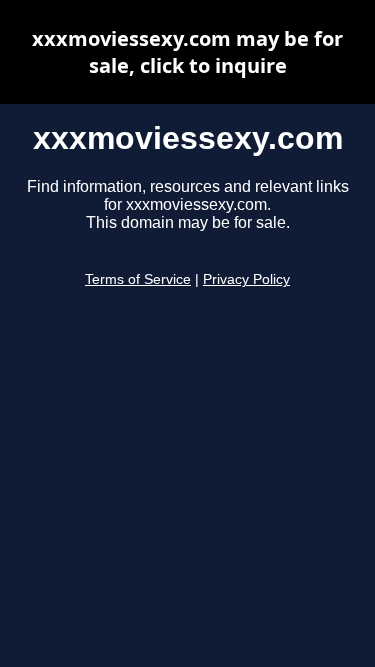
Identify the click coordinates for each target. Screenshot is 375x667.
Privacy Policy (246, 279)
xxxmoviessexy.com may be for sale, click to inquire (187, 52)
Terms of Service (138, 279)
